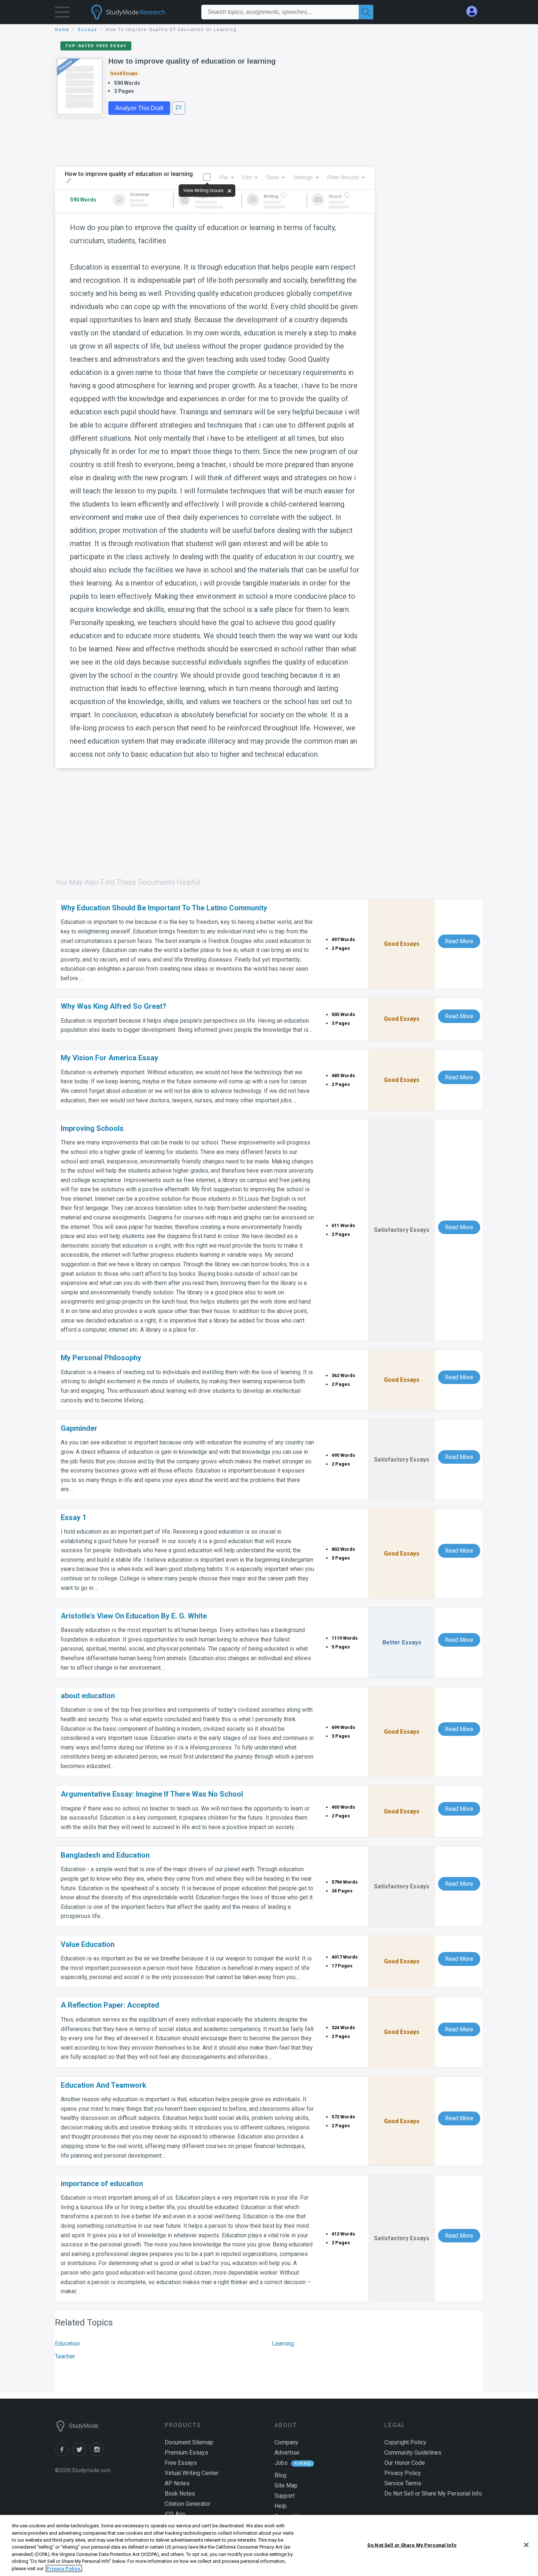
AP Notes (177, 2483)
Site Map (286, 2485)
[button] (62, 14)
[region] (269, 2545)
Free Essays (181, 2463)
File (224, 177)
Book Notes (180, 2494)
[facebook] (64, 2454)
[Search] (366, 12)
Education (67, 2344)
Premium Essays (186, 2453)
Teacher (65, 2356)
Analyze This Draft (139, 108)
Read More (459, 941)
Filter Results (343, 177)
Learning (283, 2344)
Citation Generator (188, 2504)
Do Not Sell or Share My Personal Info (412, 2545)
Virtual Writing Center (192, 2473)
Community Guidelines (413, 2453)
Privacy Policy (403, 2473)
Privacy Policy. (64, 2569)
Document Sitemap (189, 2442)
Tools (272, 177)
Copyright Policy (405, 2442)
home (62, 30)
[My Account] (475, 12)
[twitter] (81, 2454)
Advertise (287, 2453)
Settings (303, 177)
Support (285, 2496)
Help (281, 2506)
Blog (280, 2475)
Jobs (281, 2463)
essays (88, 30)
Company (286, 2442)
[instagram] (98, 2454)
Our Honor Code (405, 2463)
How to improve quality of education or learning (192, 61)
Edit (247, 177)
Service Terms (403, 2483)
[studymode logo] (141, 12)
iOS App (175, 2514)
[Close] (526, 2545)
